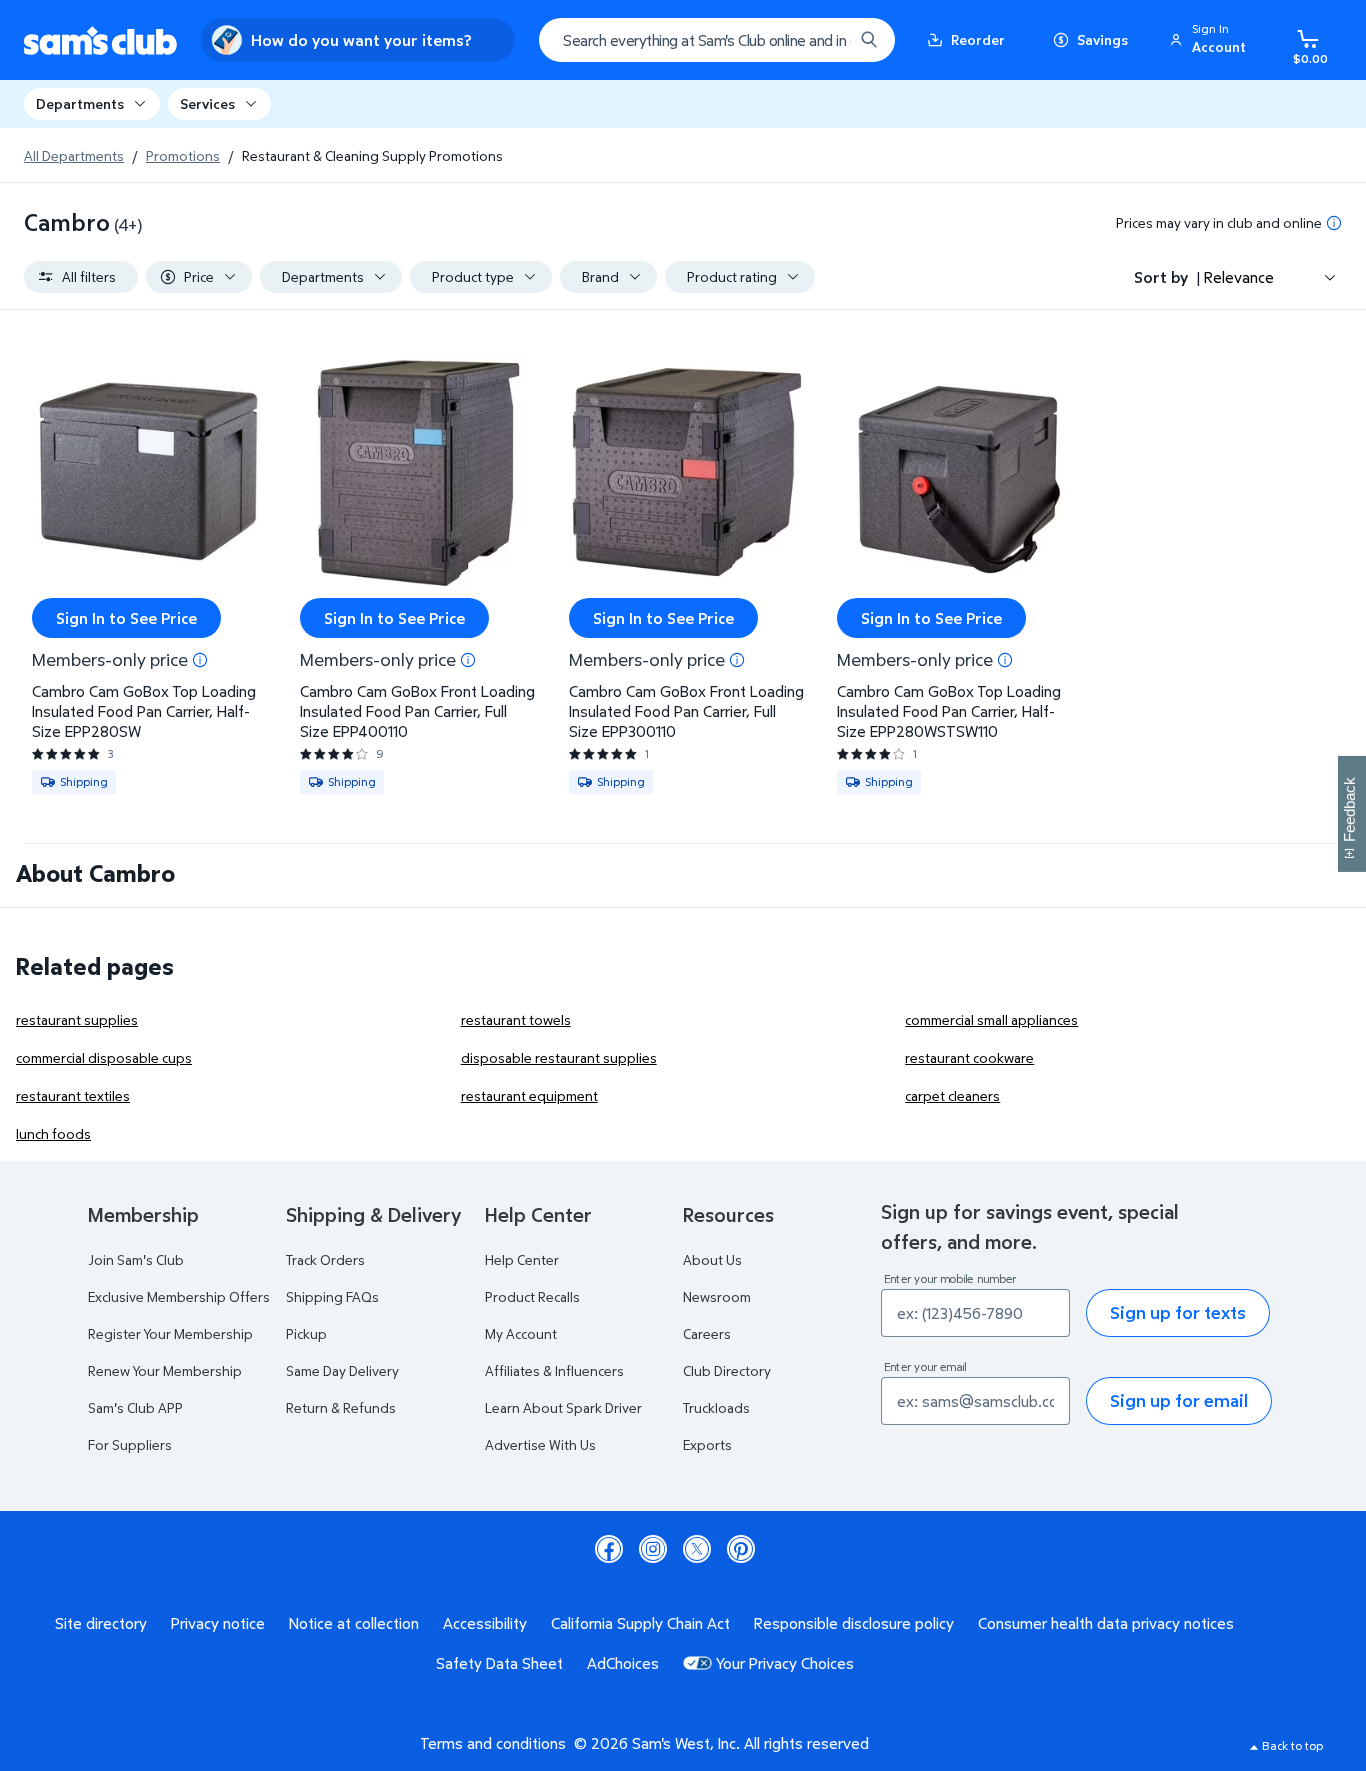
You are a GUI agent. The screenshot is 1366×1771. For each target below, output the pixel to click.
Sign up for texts (1178, 1312)
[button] (1211, 40)
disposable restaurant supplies (559, 1057)
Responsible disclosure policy (854, 1623)
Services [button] (207, 103)
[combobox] (717, 40)
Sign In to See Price (126, 618)
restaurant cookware (969, 1057)
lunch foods (53, 1133)
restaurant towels (516, 1019)
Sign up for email (1179, 1400)
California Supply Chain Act (640, 1623)
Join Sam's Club (136, 1259)
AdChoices (623, 1663)
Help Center (522, 1259)
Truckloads (716, 1407)
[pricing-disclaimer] (1334, 223)
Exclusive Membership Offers (179, 1296)
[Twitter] (697, 1549)
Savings (1102, 39)
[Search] (869, 40)
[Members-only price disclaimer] (200, 660)
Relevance (1239, 277)
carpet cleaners (952, 1095)
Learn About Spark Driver (563, 1407)
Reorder (978, 39)
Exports (707, 1444)
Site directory (101, 1623)
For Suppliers (130, 1444)
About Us (712, 1259)
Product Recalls (532, 1296)
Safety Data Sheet (499, 1663)
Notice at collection (354, 1623)
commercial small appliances (991, 1019)
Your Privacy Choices (785, 1663)
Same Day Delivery (342, 1370)
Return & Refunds (341, 1407)
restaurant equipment (529, 1095)
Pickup (306, 1333)
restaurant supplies (77, 1019)
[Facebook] (609, 1549)
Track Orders (325, 1259)
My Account (521, 1333)
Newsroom (717, 1296)
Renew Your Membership (165, 1370)
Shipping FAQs (332, 1296)
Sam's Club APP (135, 1407)
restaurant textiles (73, 1095)
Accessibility (485, 1623)
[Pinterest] (741, 1549)
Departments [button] (80, 103)
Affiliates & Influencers (554, 1370)
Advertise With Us (540, 1444)
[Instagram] (653, 1549)
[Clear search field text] (823, 40)
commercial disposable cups (104, 1057)
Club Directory (727, 1370)
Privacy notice (218, 1623)
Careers (707, 1333)
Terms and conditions (493, 1743)
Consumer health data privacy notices (1106, 1623)
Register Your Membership (170, 1333)
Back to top (1292, 1745)
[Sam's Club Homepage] (100, 40)
